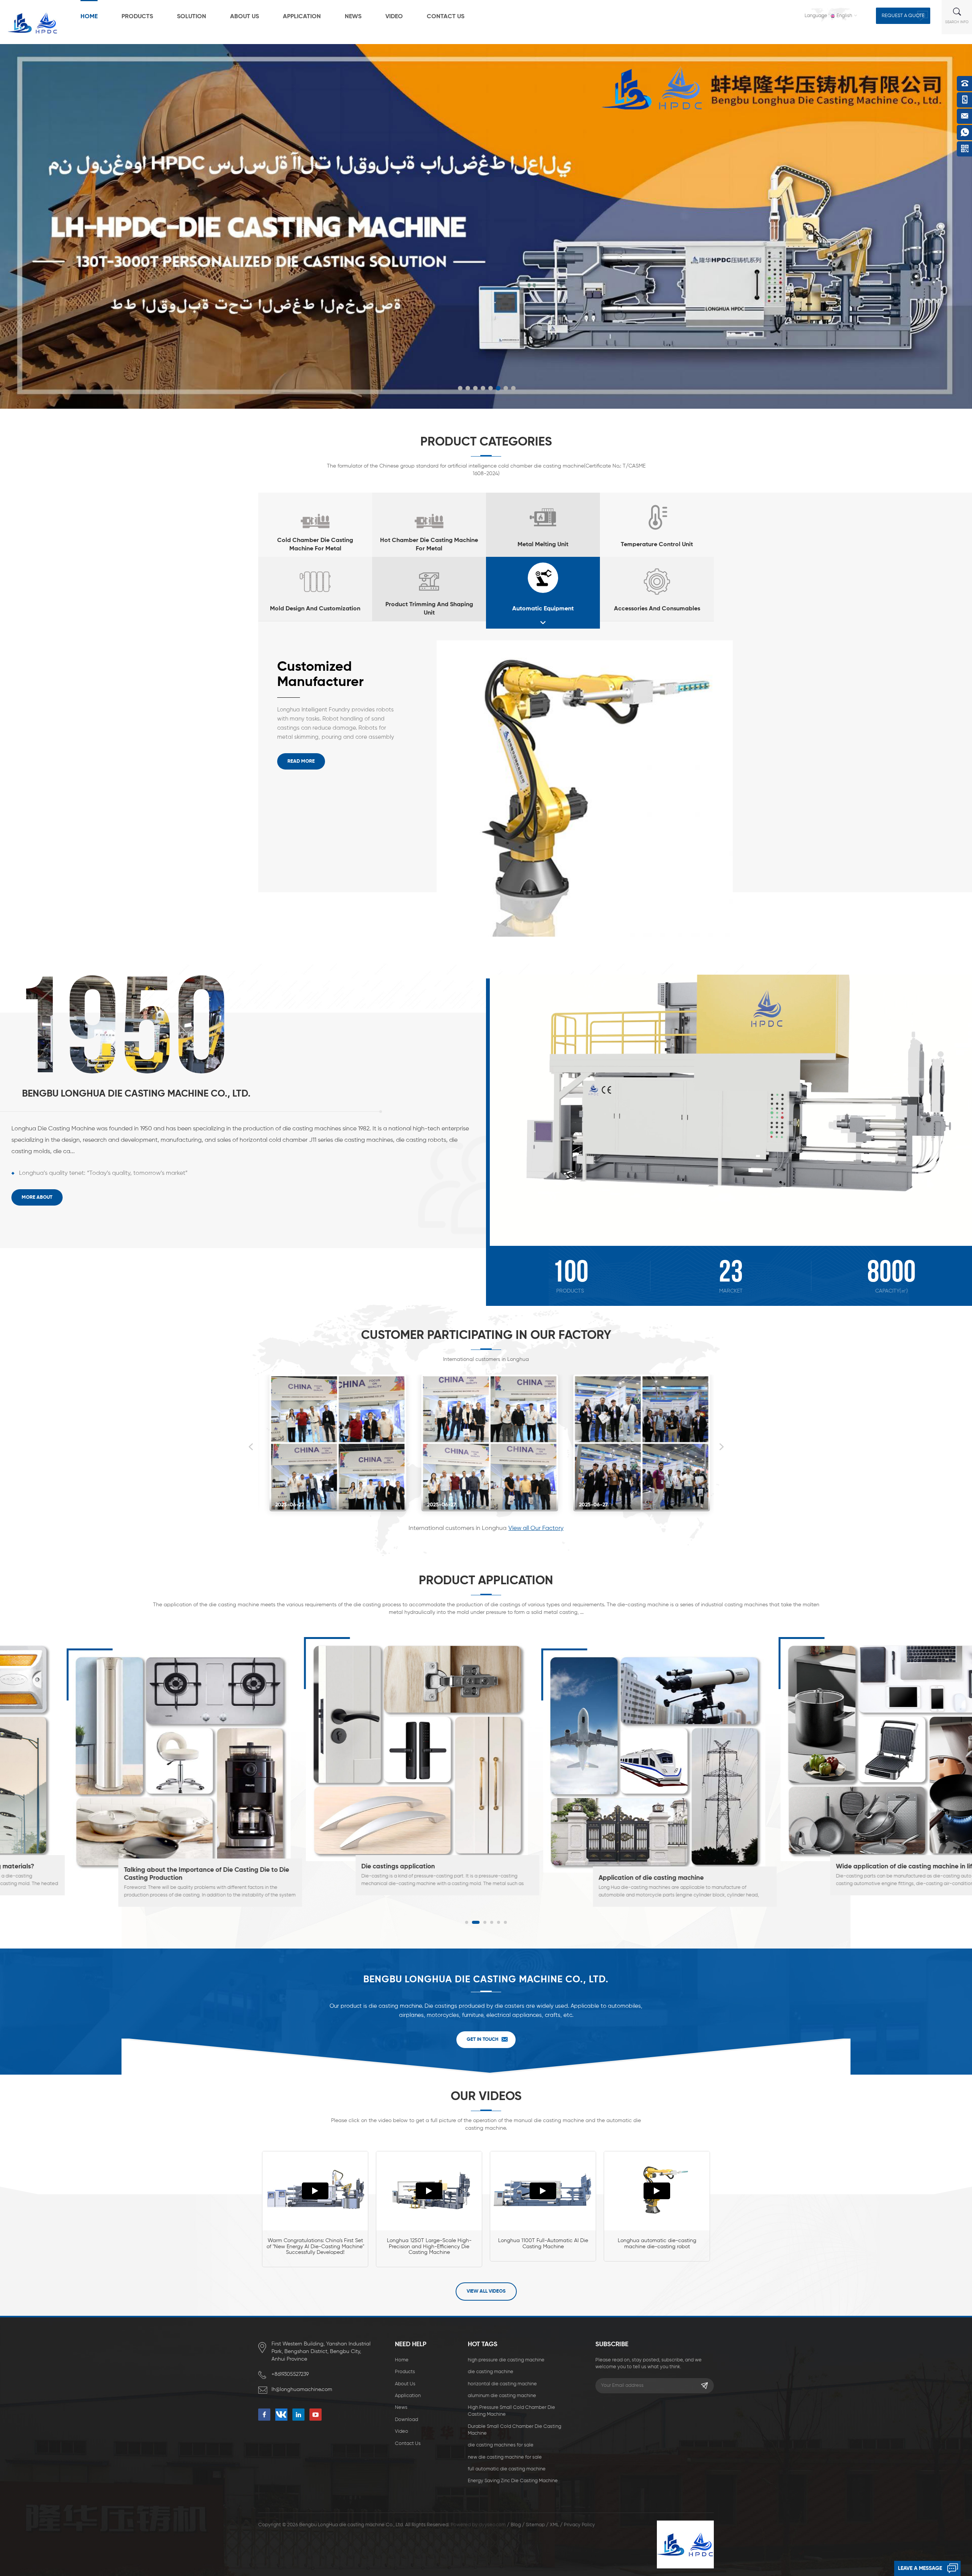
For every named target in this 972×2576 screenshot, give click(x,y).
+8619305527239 (290, 2374)
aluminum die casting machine (502, 2396)
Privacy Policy (579, 2525)
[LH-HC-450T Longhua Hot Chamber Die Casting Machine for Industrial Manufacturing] (585, 789)
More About (37, 1197)
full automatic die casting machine (507, 2469)
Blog (516, 2525)
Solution (192, 17)
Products (137, 17)
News (353, 17)
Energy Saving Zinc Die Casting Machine (513, 2481)
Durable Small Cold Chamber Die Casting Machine (514, 2430)
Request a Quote (903, 16)
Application (302, 17)
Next (721, 1447)
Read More (301, 761)
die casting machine (491, 2372)
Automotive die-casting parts (594, 1878)
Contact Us (446, 17)
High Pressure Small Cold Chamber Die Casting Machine (511, 2411)
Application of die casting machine (127, 1878)
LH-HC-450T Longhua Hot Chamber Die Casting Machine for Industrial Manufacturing (331, 675)
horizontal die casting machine (502, 2384)
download (406, 2420)
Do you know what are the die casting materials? (860, 1867)
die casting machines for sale (501, 2445)
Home (89, 17)
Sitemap (535, 2525)
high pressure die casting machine (506, 2360)
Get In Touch (483, 2039)
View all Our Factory (536, 1528)
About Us (245, 17)
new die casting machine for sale (505, 2457)
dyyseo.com (492, 2525)
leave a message (920, 2568)
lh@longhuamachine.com (302, 2390)
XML (554, 2525)
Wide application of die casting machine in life (382, 1867)
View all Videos (486, 2291)
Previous (251, 1447)
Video (394, 17)
